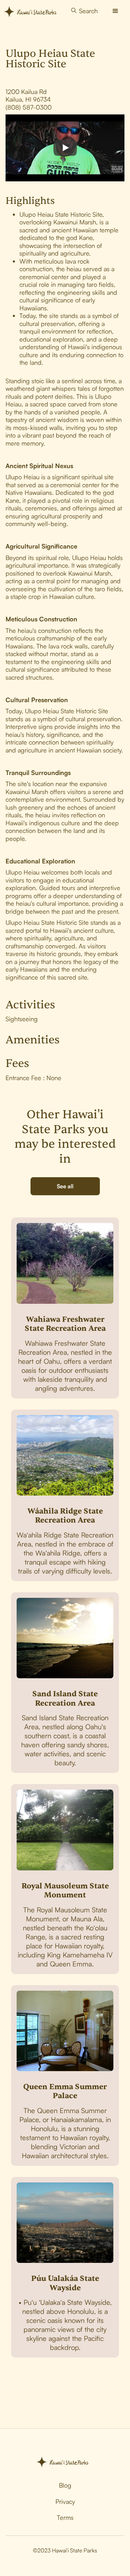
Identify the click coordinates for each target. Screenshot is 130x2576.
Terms (65, 2517)
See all (65, 1186)
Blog (65, 2485)
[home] (33, 11)
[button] (115, 11)
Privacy (65, 2501)
